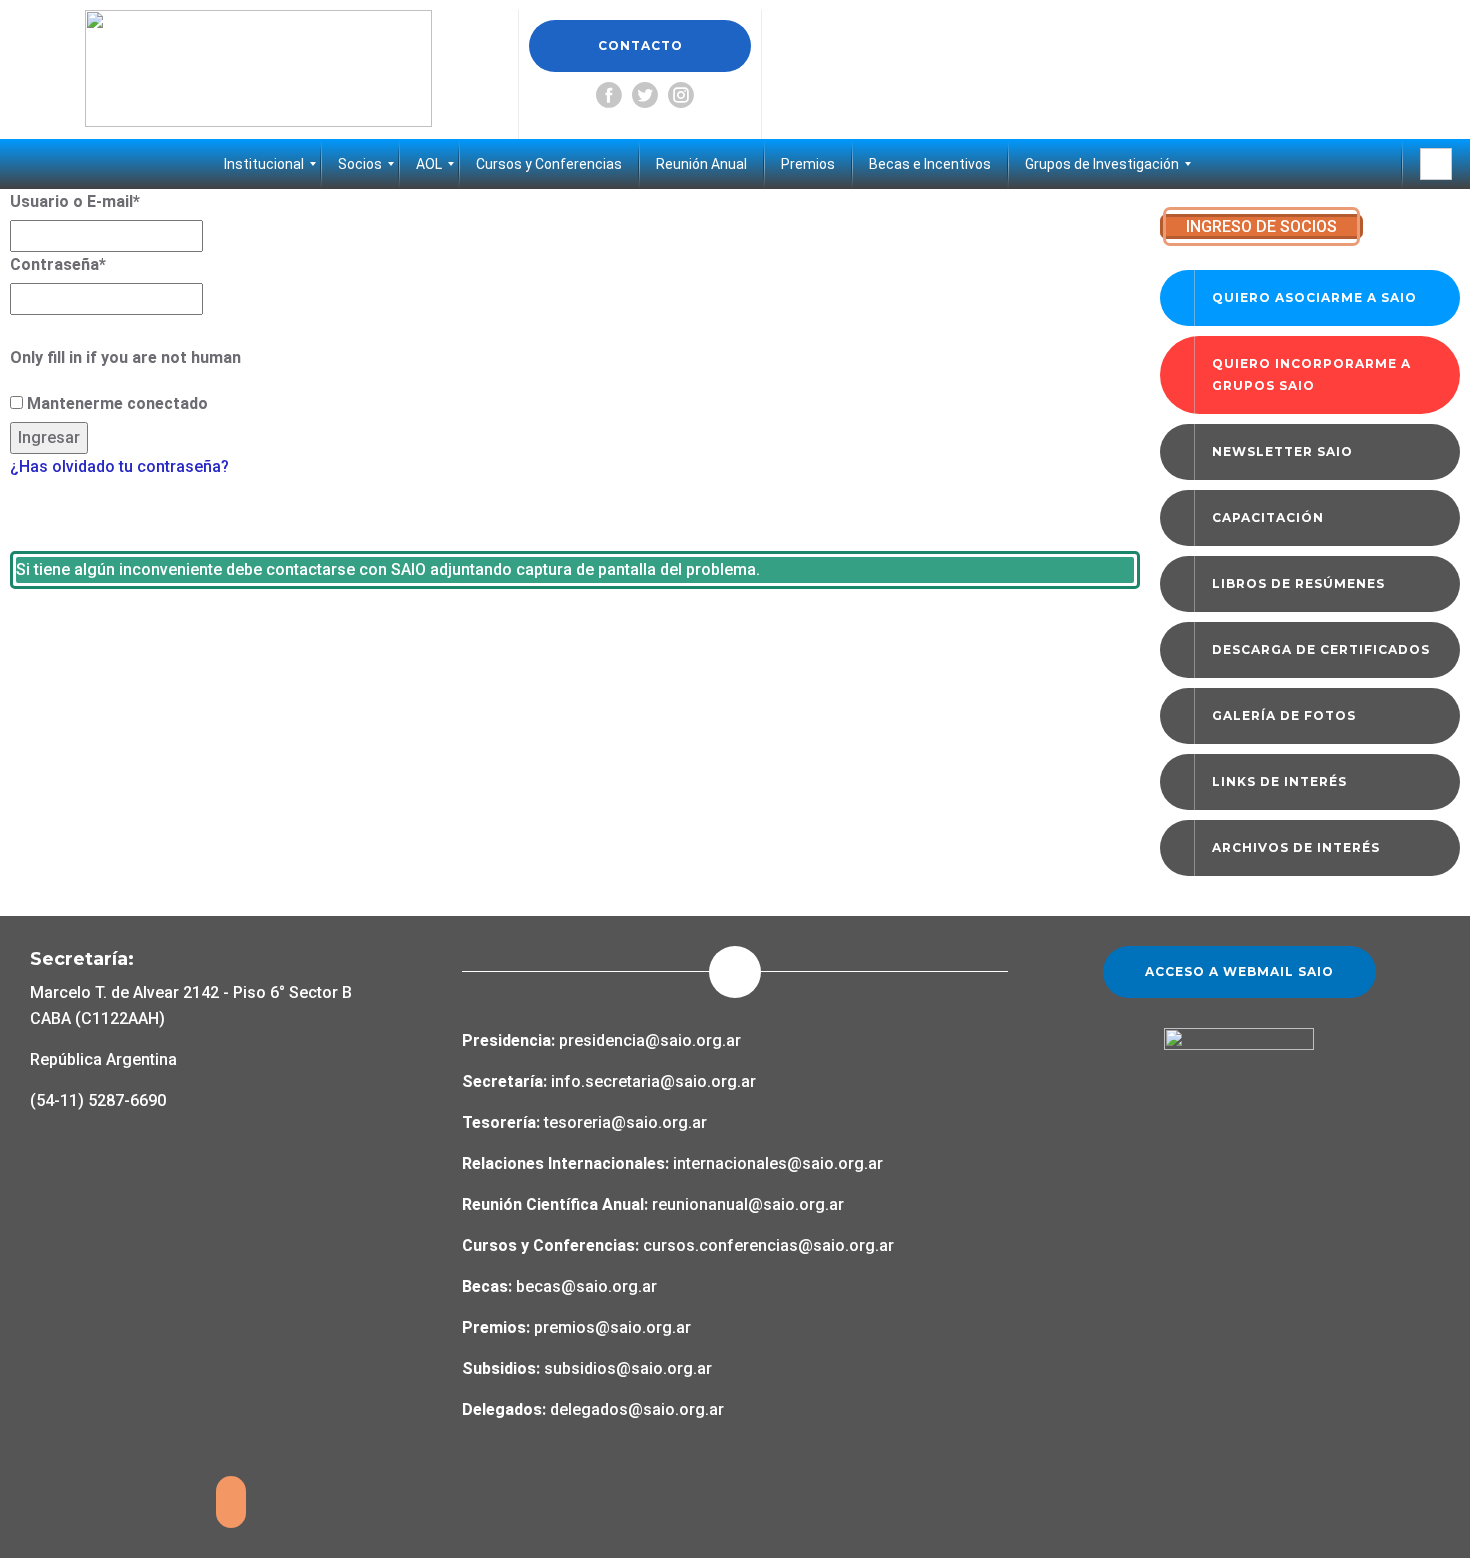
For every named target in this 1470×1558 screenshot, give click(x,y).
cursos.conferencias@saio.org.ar (768, 1245)
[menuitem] (264, 164)
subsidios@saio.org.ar (628, 1368)
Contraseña (58, 264)
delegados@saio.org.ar (637, 1409)
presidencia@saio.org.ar (650, 1040)
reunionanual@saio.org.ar (748, 1204)
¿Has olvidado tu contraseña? (119, 466)
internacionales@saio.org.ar (778, 1163)
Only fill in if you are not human (125, 357)
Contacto (640, 45)
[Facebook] (609, 95)
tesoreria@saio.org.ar (623, 1122)
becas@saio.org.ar (586, 1286)
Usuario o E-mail (75, 201)
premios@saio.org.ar (612, 1327)
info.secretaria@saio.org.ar (653, 1081)
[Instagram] (681, 95)
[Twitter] (645, 95)
